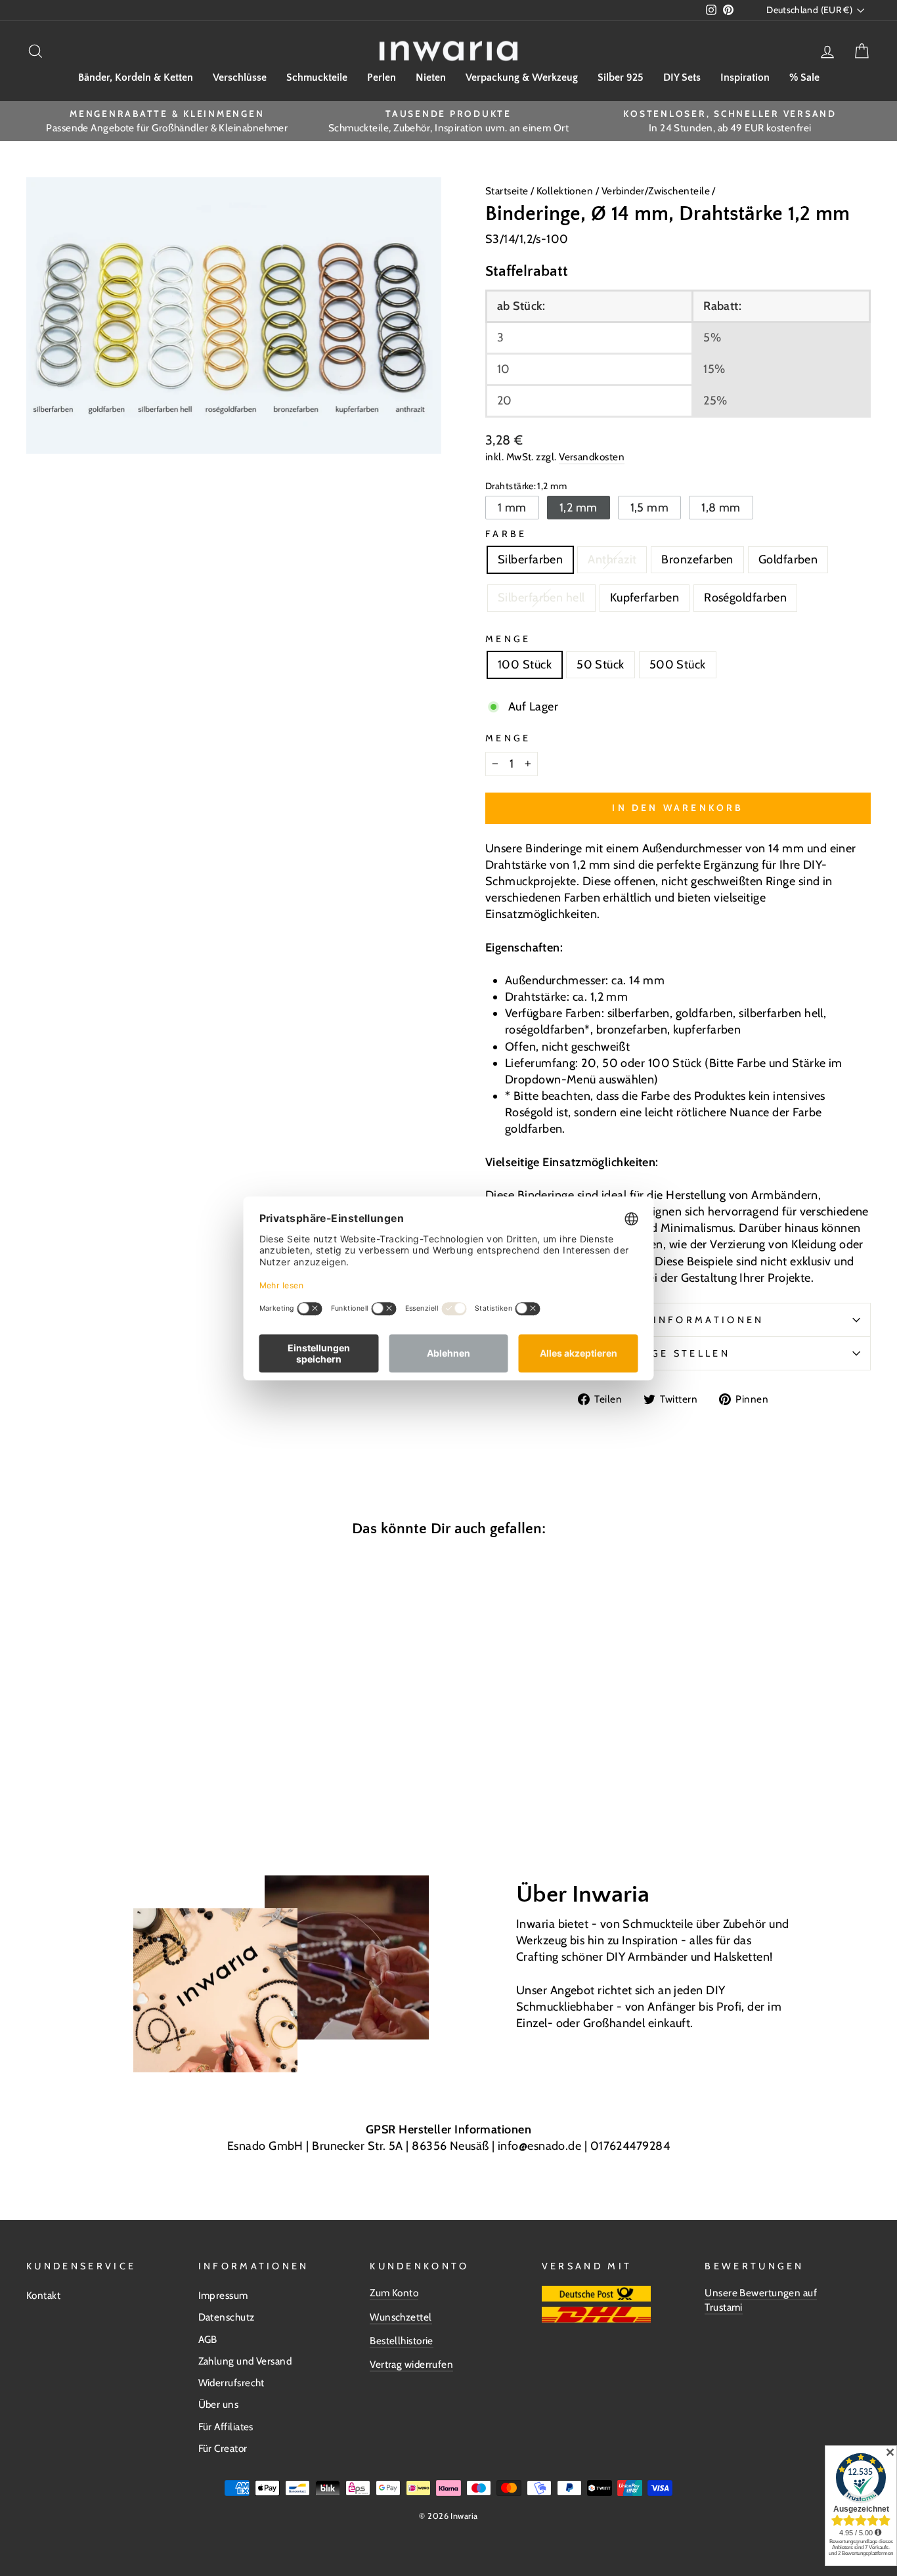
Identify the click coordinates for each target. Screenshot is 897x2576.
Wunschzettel (401, 2317)
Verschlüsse (240, 77)
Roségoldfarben (745, 598)
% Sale (804, 77)
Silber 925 (621, 77)
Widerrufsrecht (231, 2383)
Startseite (508, 191)
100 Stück (525, 665)
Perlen (382, 77)
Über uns (219, 2404)
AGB (208, 2339)
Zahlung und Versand (245, 2361)
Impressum (223, 2295)
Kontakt (43, 2295)
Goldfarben (788, 559)
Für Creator (223, 2448)
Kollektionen (566, 191)
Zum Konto (394, 2293)
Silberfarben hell (541, 598)
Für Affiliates (226, 2427)
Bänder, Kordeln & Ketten (136, 77)
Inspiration (745, 77)
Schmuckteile (317, 77)
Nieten (431, 77)
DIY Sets (682, 77)
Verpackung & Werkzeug (522, 77)
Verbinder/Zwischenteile (656, 191)
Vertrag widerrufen (411, 2364)
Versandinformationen (678, 1320)
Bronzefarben (697, 559)
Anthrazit (612, 559)
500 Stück (678, 665)
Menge (508, 639)
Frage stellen (678, 1353)
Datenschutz (227, 2317)
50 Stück (601, 665)
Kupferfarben (645, 598)
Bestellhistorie (402, 2341)
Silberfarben (530, 559)
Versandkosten (592, 457)
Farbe (506, 534)
